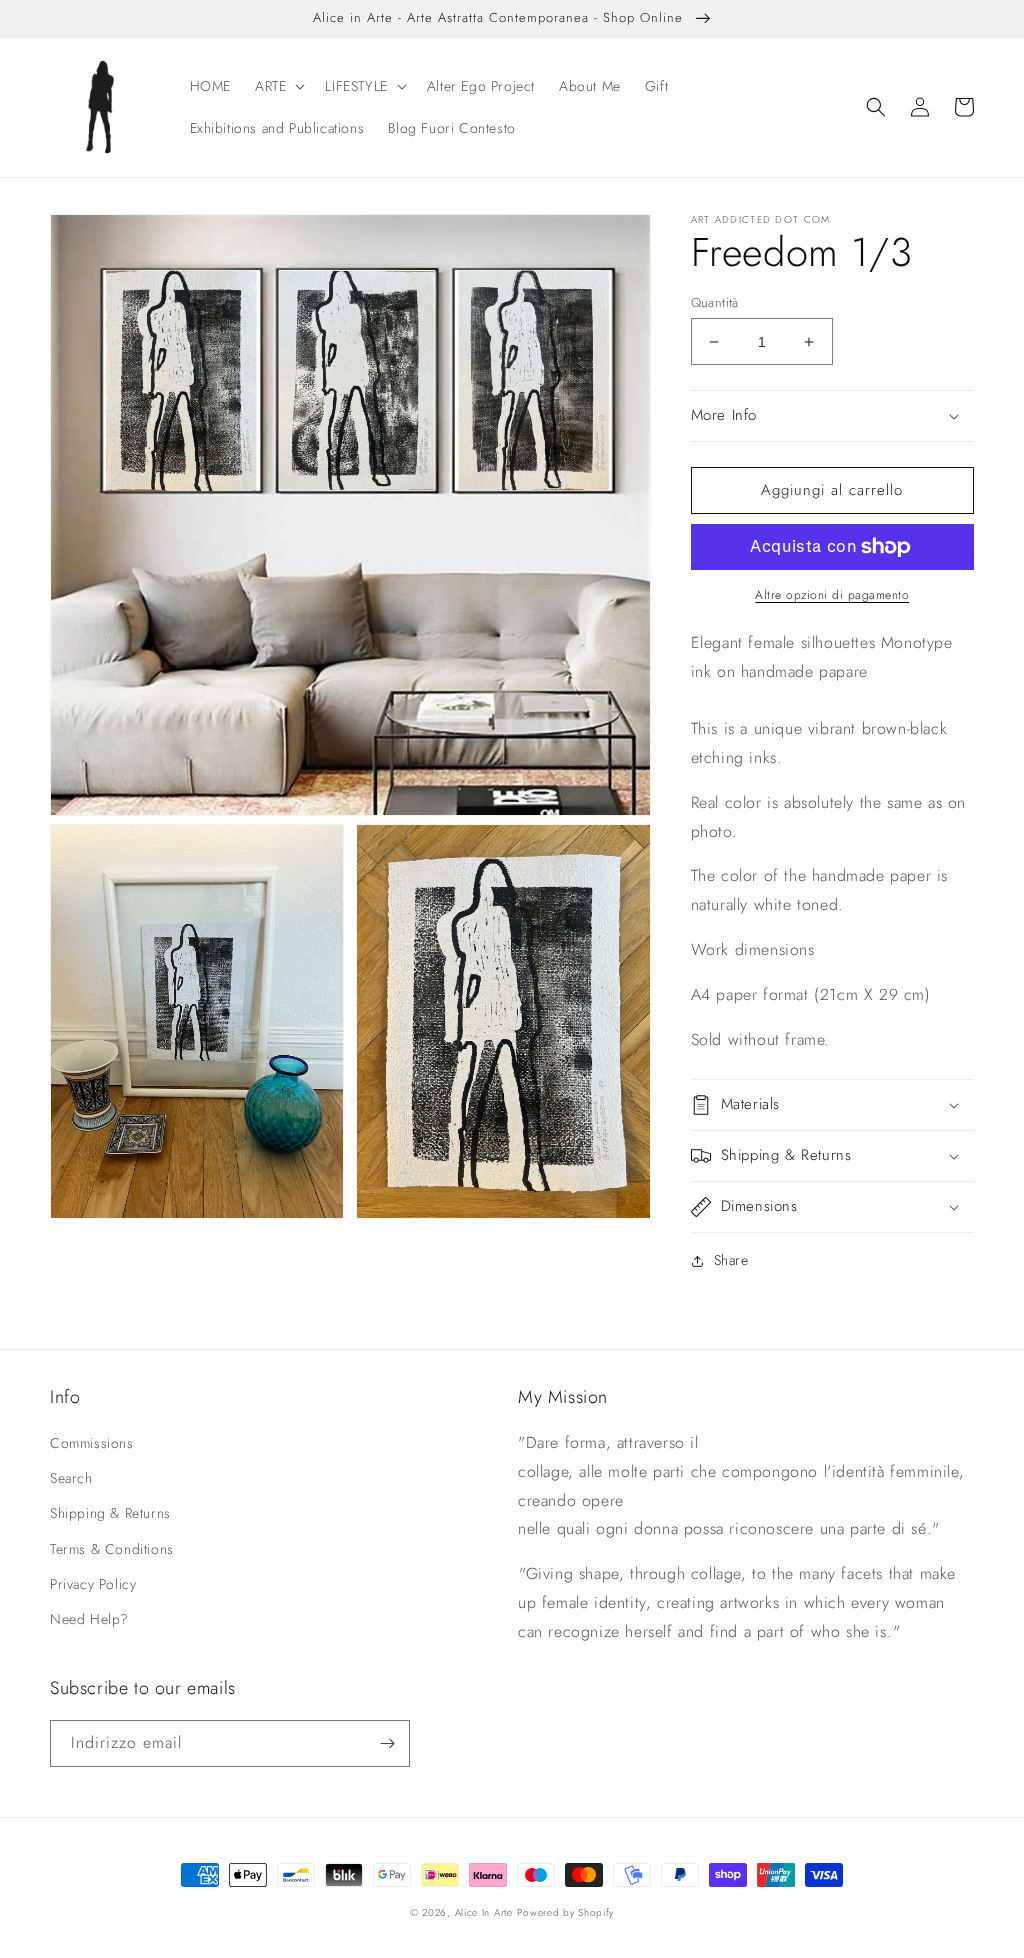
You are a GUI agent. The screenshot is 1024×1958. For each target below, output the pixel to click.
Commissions (92, 1443)
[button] (278, 86)
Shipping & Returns (110, 1513)
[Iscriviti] (387, 1743)
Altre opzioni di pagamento (832, 595)
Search (71, 1478)
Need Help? (89, 1619)
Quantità (715, 302)
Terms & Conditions (112, 1549)
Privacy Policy (93, 1584)
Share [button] (731, 1260)
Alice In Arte (484, 1912)
